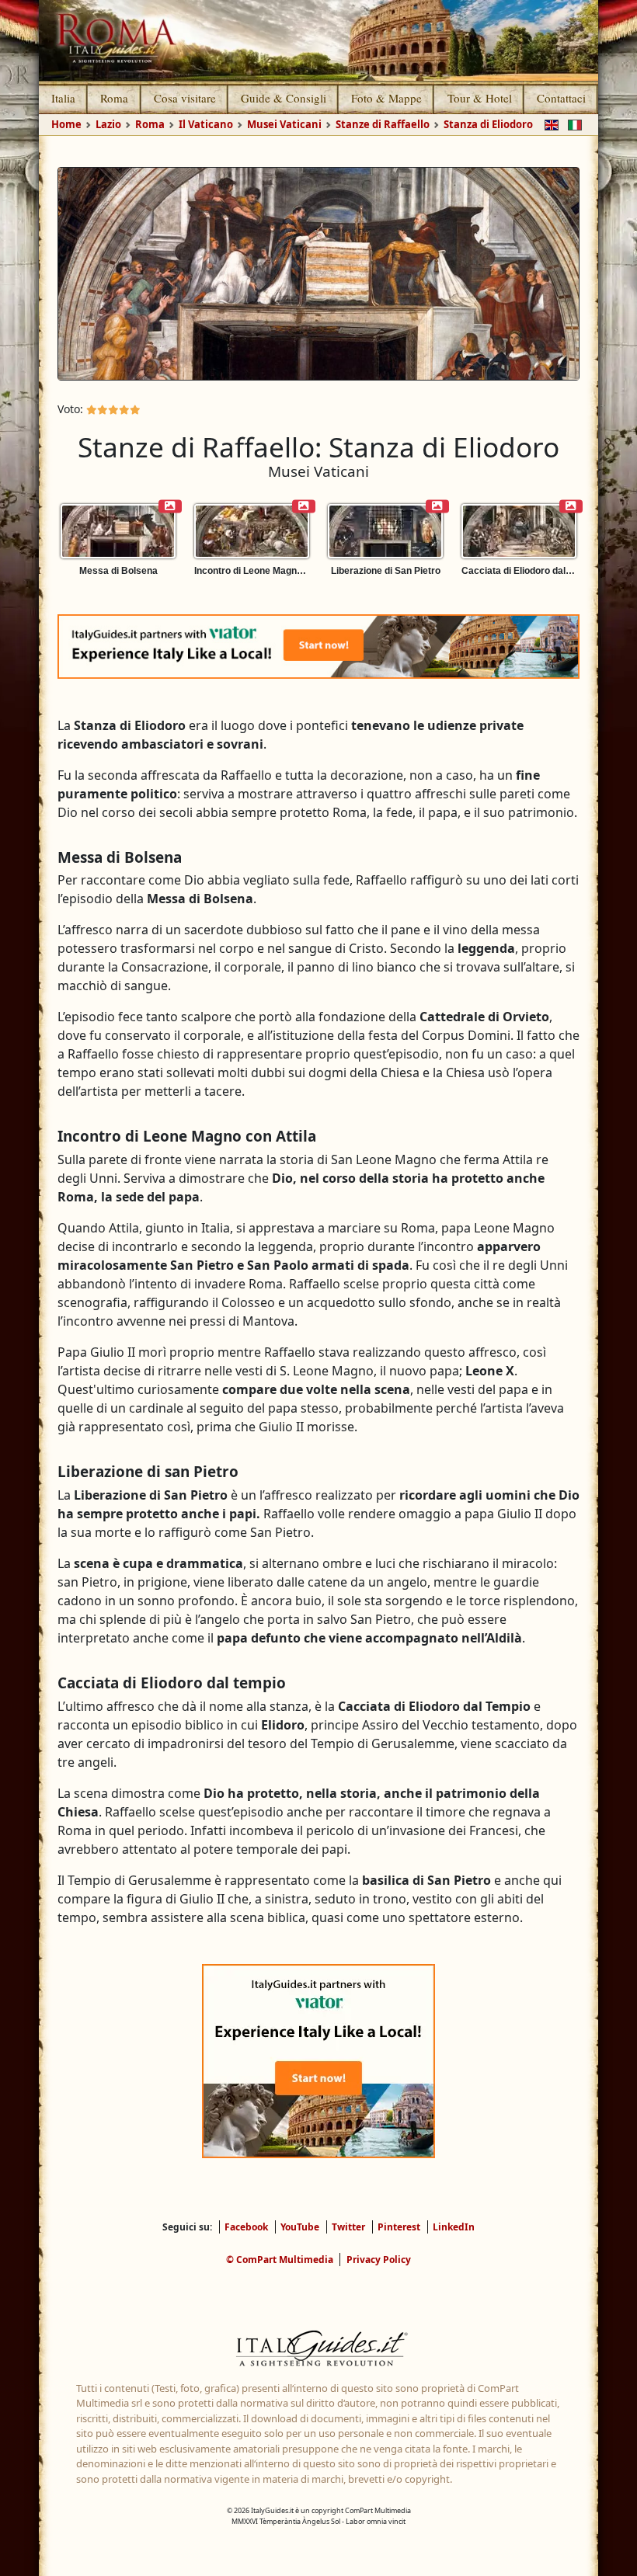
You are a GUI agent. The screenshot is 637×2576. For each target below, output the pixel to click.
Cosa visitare (185, 98)
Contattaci (561, 98)
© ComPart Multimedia (280, 2260)
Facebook (246, 2227)
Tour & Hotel (480, 98)
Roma (114, 98)
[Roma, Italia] (318, 40)
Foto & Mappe (386, 98)
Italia (63, 98)
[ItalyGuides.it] (318, 2350)
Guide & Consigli (284, 98)
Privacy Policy (379, 2260)
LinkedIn (454, 2227)
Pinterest (399, 2227)
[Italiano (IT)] (572, 123)
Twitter (348, 2227)
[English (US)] (548, 123)
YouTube (300, 2227)
